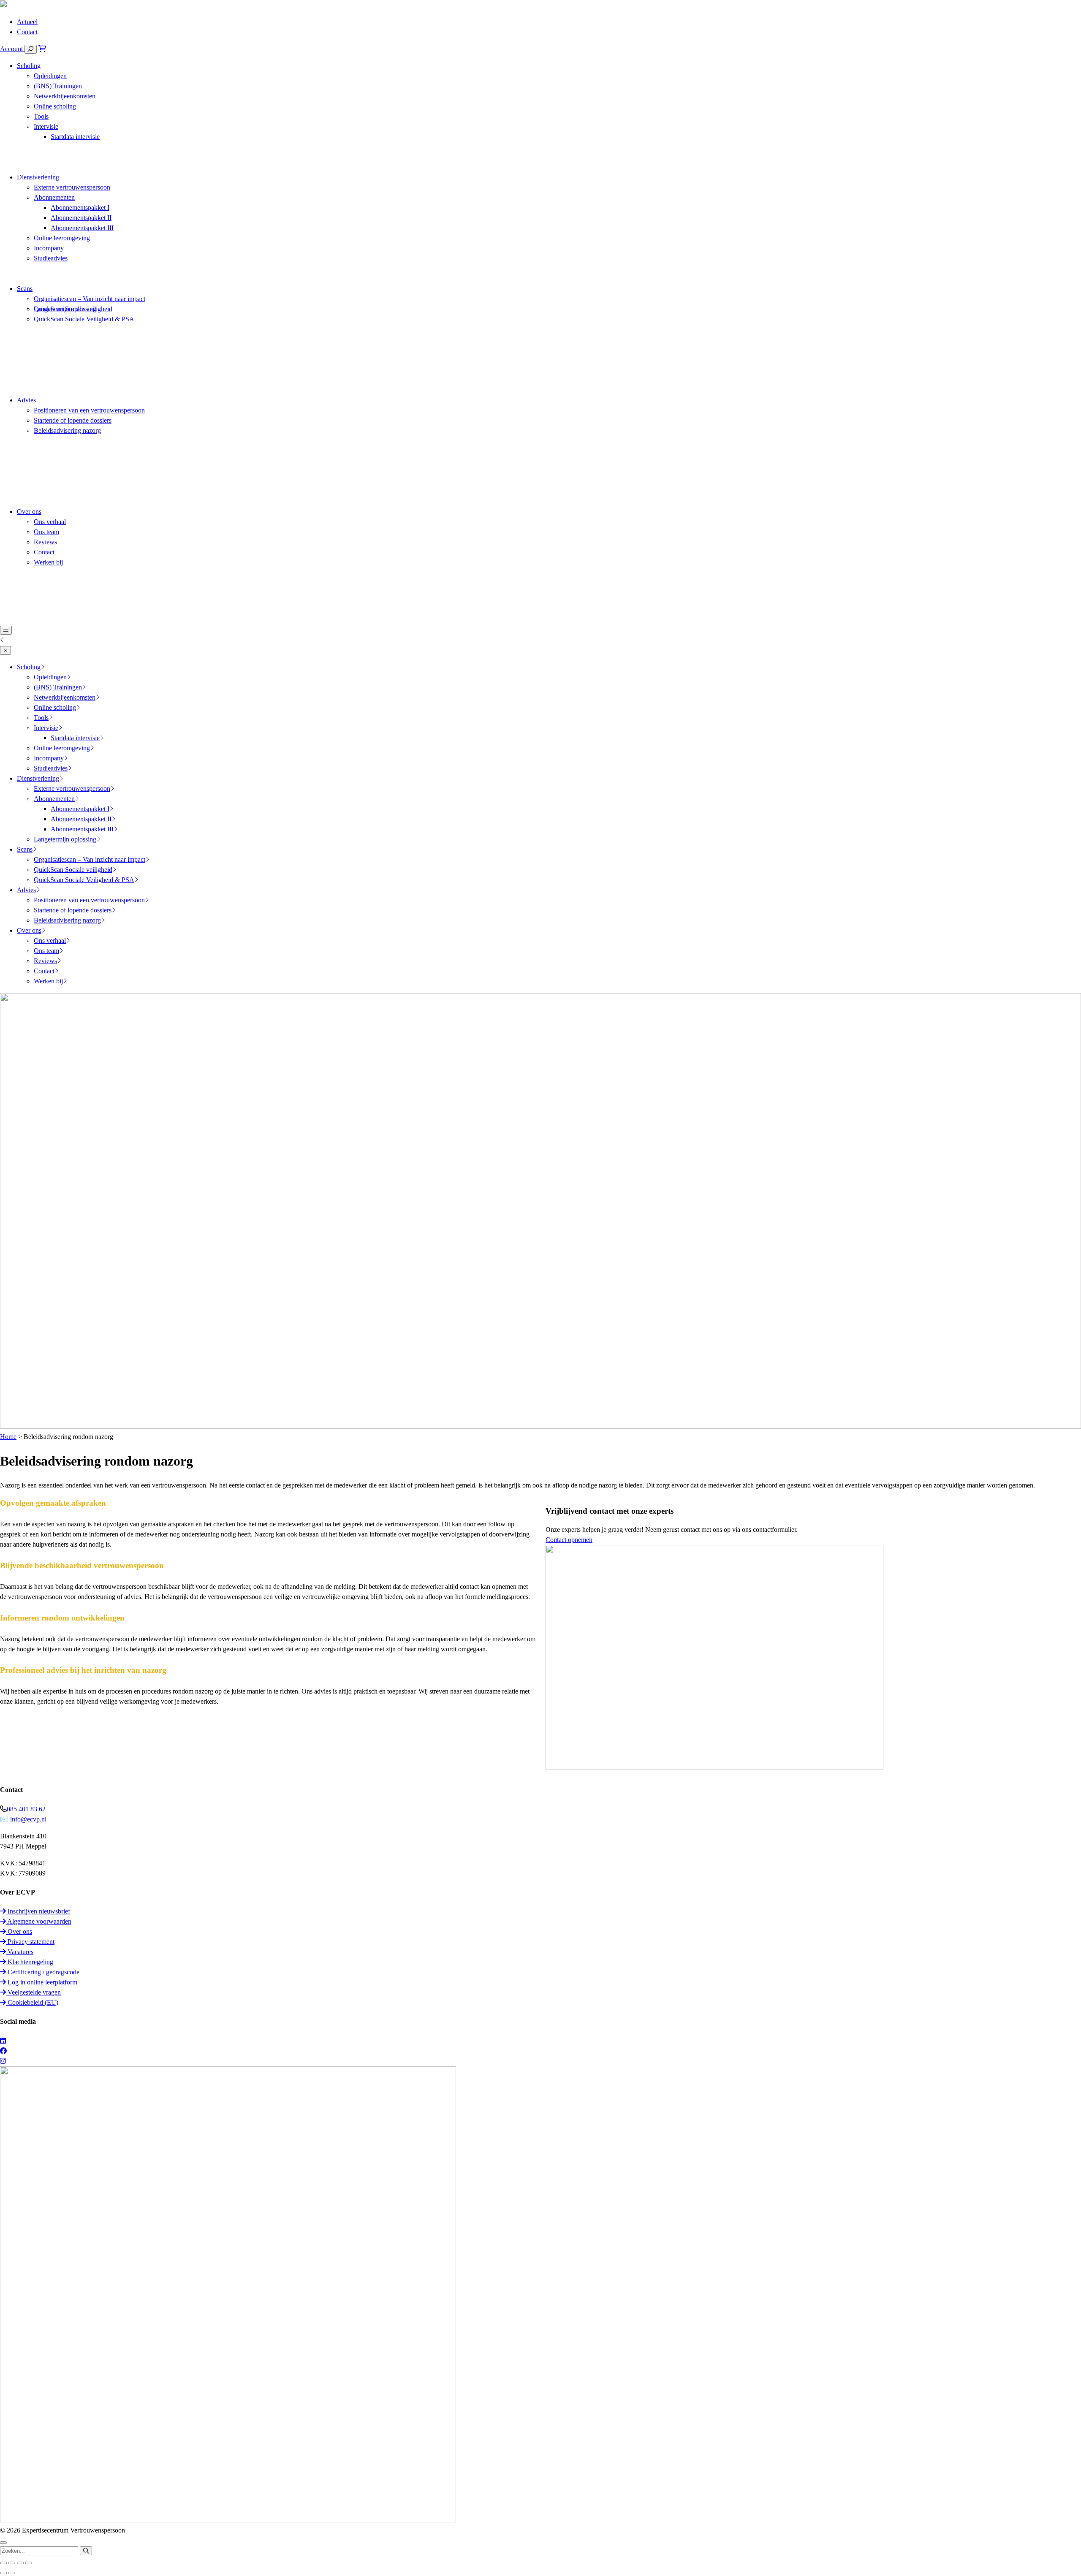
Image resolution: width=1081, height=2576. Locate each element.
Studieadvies (51, 258)
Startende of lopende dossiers (73, 420)
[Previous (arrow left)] (3, 2573)
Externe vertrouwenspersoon (72, 187)
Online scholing (55, 106)
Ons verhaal (50, 522)
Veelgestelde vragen (33, 1992)
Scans (25, 289)
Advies (26, 400)
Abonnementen (54, 197)
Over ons (29, 512)
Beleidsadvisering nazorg (67, 430)
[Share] (12, 2563)
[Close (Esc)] (3, 2563)
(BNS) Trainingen (58, 86)
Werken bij (48, 562)
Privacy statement (30, 1942)
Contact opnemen (569, 1540)
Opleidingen (50, 76)
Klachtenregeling (30, 1962)
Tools (41, 116)
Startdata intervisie (75, 137)
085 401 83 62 (26, 1809)
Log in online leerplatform (42, 1982)
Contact (27, 32)
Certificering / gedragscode (43, 1972)
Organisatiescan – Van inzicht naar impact (90, 299)
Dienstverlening (38, 177)
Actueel (27, 22)
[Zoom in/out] (29, 2563)
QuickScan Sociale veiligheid (73, 309)
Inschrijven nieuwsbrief (38, 1911)
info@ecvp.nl (28, 1819)
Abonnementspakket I (80, 208)
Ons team (46, 532)
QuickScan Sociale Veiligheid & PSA (84, 319)
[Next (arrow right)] (12, 2573)
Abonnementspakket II (81, 218)
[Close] (5, 650)
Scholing (29, 66)
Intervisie (46, 126)
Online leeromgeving (62, 238)
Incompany (49, 248)
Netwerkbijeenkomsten (65, 96)
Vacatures (20, 1952)
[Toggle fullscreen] (20, 2563)
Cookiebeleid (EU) (32, 2002)
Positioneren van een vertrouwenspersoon (89, 410)
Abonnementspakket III (82, 228)
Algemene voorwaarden (39, 1921)
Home (8, 1437)
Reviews (45, 542)
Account (12, 49)
